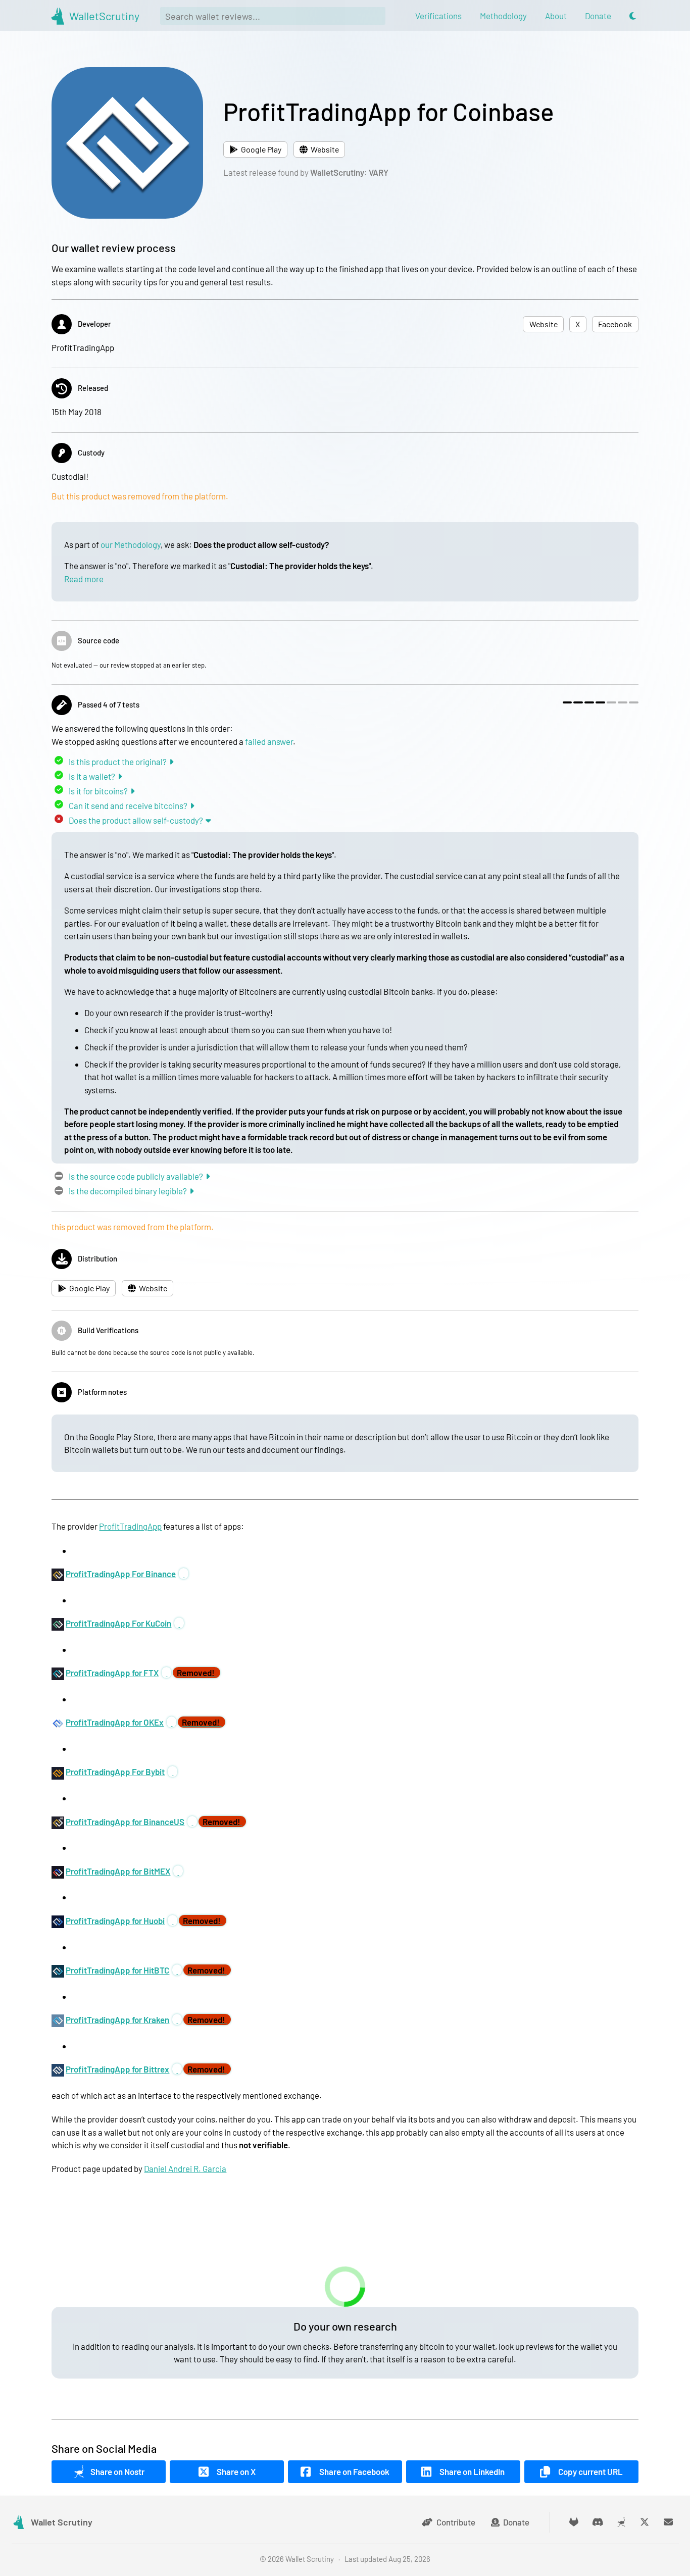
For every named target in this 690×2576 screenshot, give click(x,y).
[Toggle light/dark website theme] (633, 16)
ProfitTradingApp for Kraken (117, 2019)
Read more (84, 579)
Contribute (456, 2522)
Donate (516, 2522)
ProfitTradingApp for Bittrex (117, 2069)
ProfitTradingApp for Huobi (115, 1921)
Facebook (615, 324)
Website (325, 149)
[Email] (669, 2522)
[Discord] (598, 2522)
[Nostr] (621, 2522)
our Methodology (131, 544)
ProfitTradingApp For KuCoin (118, 1623)
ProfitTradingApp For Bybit (115, 1772)
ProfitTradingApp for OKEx (115, 1722)
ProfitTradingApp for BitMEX (118, 1871)
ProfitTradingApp (130, 1526)
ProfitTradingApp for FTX (112, 1673)
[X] (645, 2522)
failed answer (269, 741)
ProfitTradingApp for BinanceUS (125, 1822)
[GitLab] (574, 2522)
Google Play (261, 149)
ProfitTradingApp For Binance (121, 1574)
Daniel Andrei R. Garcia (185, 2168)
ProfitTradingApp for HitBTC (117, 1970)
